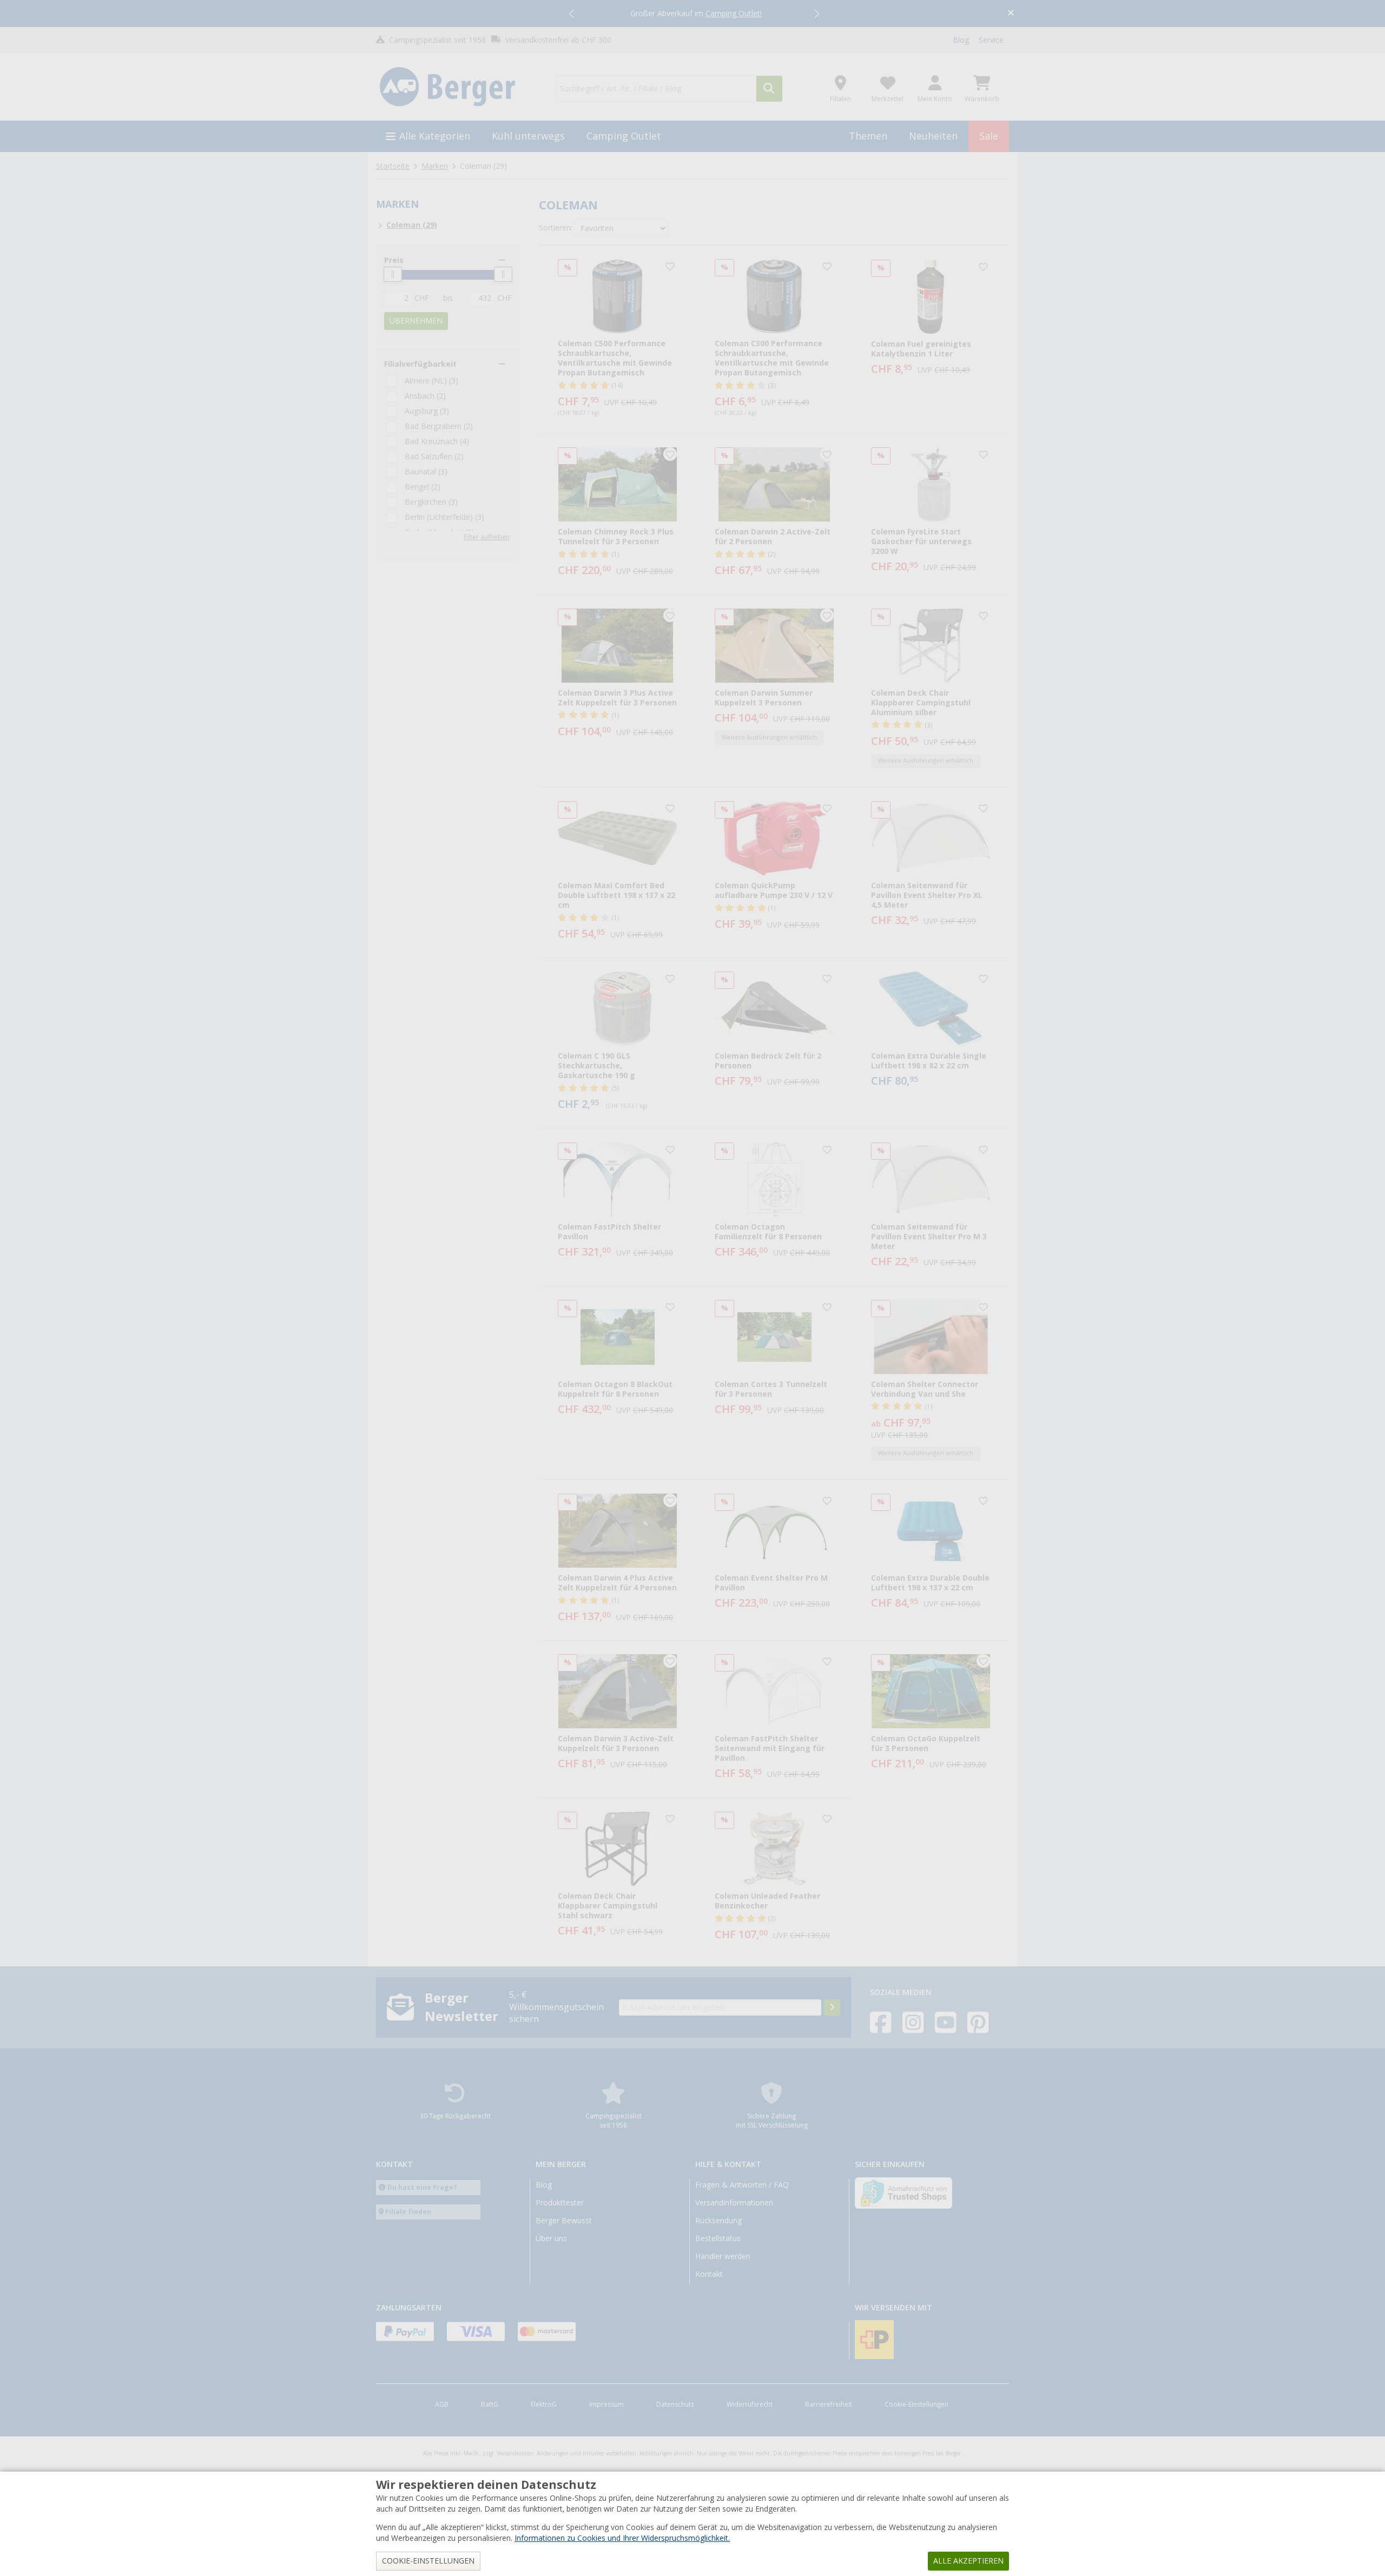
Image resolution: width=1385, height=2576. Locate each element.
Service (991, 40)
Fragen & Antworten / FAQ (742, 2185)
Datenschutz (675, 2405)
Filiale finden (408, 2212)
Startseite (393, 166)
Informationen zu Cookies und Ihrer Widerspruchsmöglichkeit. (622, 2538)
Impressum (606, 2405)
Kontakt (709, 2274)
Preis (394, 260)
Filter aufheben (487, 537)
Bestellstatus (718, 2238)
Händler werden (723, 2256)
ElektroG (544, 2405)
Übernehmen (416, 321)
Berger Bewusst (564, 2221)
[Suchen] (769, 89)
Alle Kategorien (435, 136)
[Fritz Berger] (459, 87)
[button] (572, 14)
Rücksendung (718, 2221)
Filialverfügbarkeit (420, 364)
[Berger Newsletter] (832, 2007)
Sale (989, 136)
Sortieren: (556, 228)
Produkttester (560, 2203)
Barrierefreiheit (829, 2405)
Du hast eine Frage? (422, 2187)
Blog (961, 40)
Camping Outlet (624, 136)
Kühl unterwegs (528, 136)
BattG (490, 2405)
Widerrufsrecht (750, 2405)
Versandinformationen (734, 2203)
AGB (442, 2405)
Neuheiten (933, 136)
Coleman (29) (412, 225)
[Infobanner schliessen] (1011, 14)
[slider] (393, 274)
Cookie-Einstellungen (916, 2405)
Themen (868, 136)
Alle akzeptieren (968, 2561)
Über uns (551, 2238)
